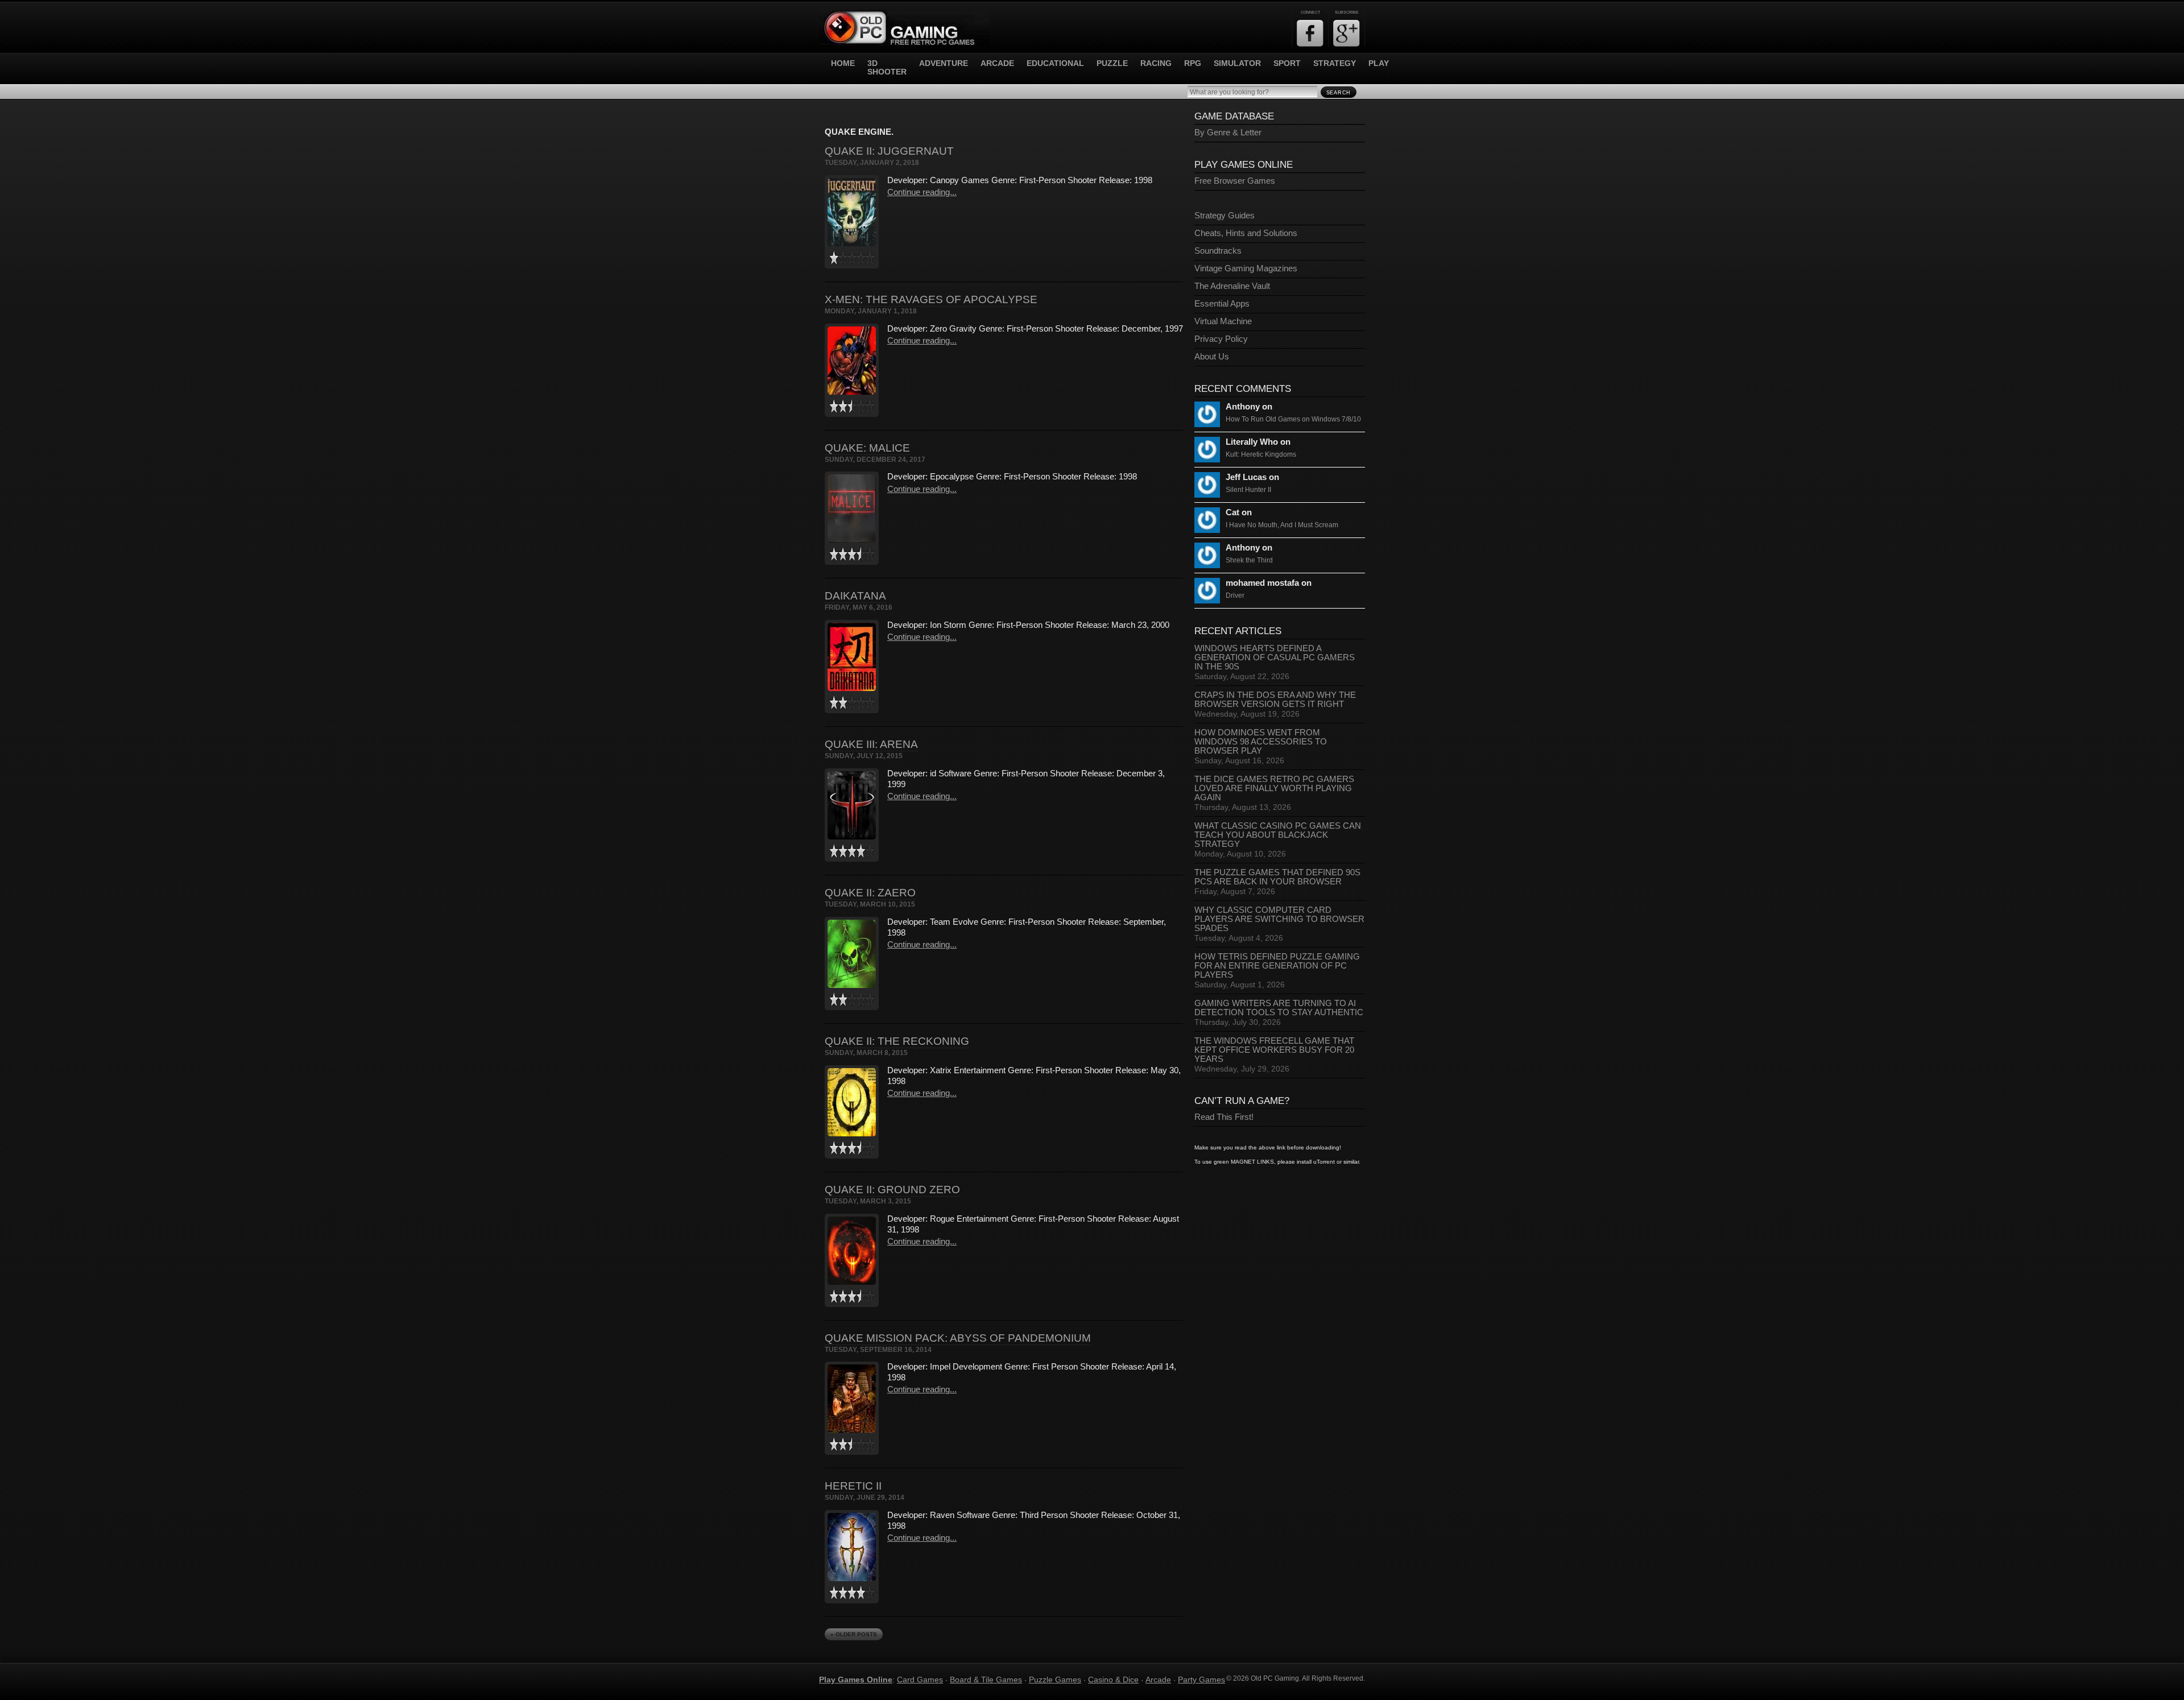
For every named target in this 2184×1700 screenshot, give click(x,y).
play (1379, 63)
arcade (997, 63)
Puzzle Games (1055, 1680)
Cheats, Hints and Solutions (1246, 233)
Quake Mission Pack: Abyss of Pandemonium (958, 1338)
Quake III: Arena (871, 744)
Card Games (920, 1680)
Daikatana (855, 596)
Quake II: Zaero (870, 893)
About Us (1212, 357)
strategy (1335, 63)
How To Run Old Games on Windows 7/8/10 (1293, 419)
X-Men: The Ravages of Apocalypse (931, 299)
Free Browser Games (1235, 181)
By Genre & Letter (1228, 133)
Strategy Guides (1225, 216)
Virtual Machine (1223, 321)
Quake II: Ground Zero (892, 1190)
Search (1339, 93)
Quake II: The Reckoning (897, 1041)
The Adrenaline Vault (1232, 286)
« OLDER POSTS (854, 1634)
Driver (1235, 595)
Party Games (1201, 1680)
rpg (1193, 63)
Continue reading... (922, 192)
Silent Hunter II (1248, 490)
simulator (1237, 63)
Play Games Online (856, 1680)
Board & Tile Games (986, 1680)
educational (1055, 63)
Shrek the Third (1249, 560)
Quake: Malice (867, 448)
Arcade (1158, 1680)
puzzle (1112, 63)
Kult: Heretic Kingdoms (1261, 454)
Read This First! (1224, 1117)
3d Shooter (887, 68)
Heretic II (853, 1486)
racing (1156, 63)
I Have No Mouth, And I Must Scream (1282, 525)
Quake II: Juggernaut (889, 151)
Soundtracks (1218, 251)
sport (1287, 63)
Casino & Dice (1113, 1680)
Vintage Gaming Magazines (1246, 268)
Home (843, 63)
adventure (944, 63)
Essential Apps (1222, 304)
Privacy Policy (1221, 339)
